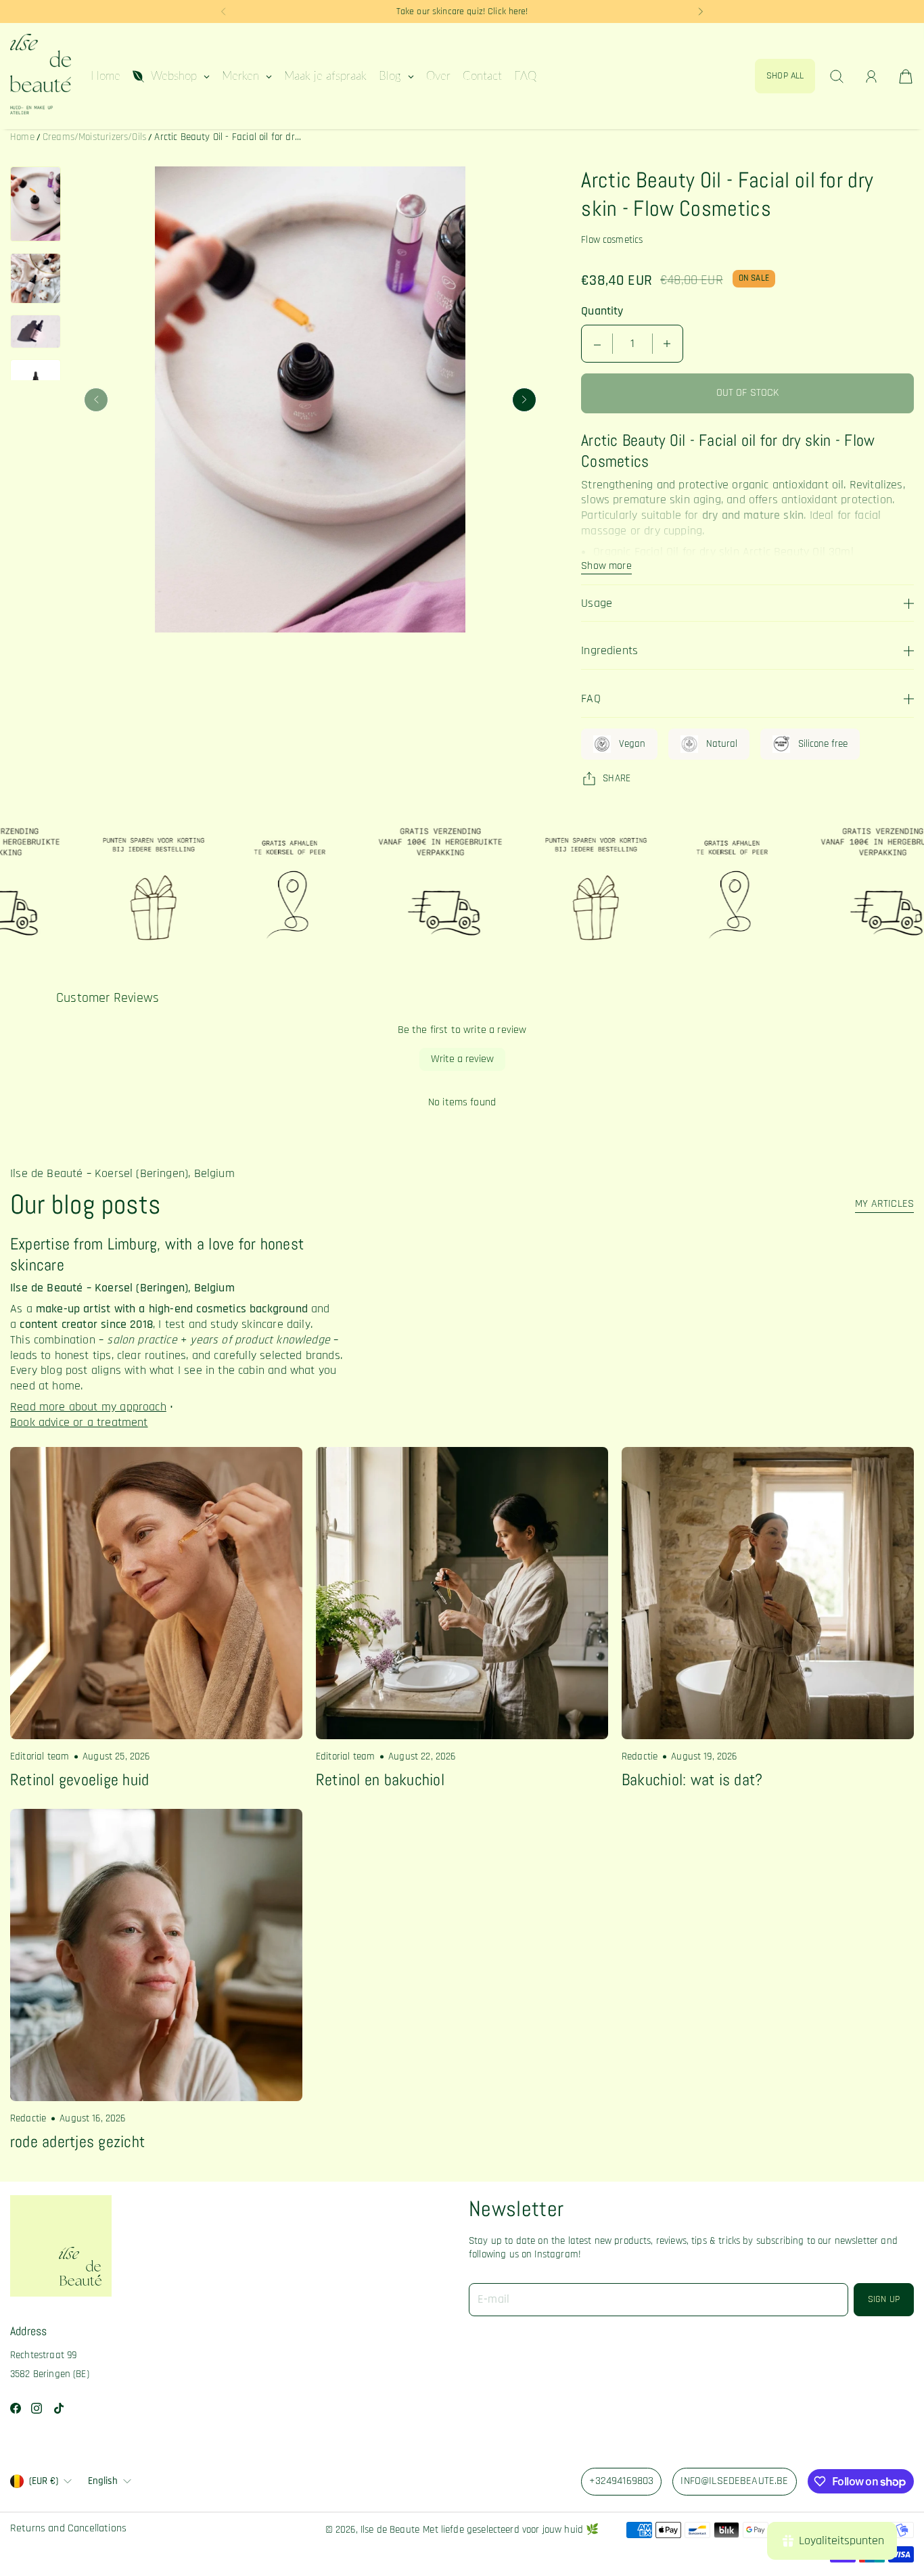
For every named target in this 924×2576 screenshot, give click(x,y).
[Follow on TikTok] (59, 2408)
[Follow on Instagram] (37, 2408)
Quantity (602, 311)
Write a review (462, 1059)
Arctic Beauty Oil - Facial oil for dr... (228, 137)
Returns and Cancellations (68, 2529)
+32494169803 (621, 2481)
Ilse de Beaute (390, 2530)
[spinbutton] (632, 344)
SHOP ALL (785, 76)
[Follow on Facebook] (16, 2408)
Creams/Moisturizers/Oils (94, 137)
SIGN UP (884, 2299)
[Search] (837, 76)
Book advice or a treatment (79, 1423)
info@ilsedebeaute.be (734, 2481)
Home (22, 137)
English (103, 2481)
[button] (224, 11)
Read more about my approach (88, 1407)
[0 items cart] (906, 76)
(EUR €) (44, 2481)
